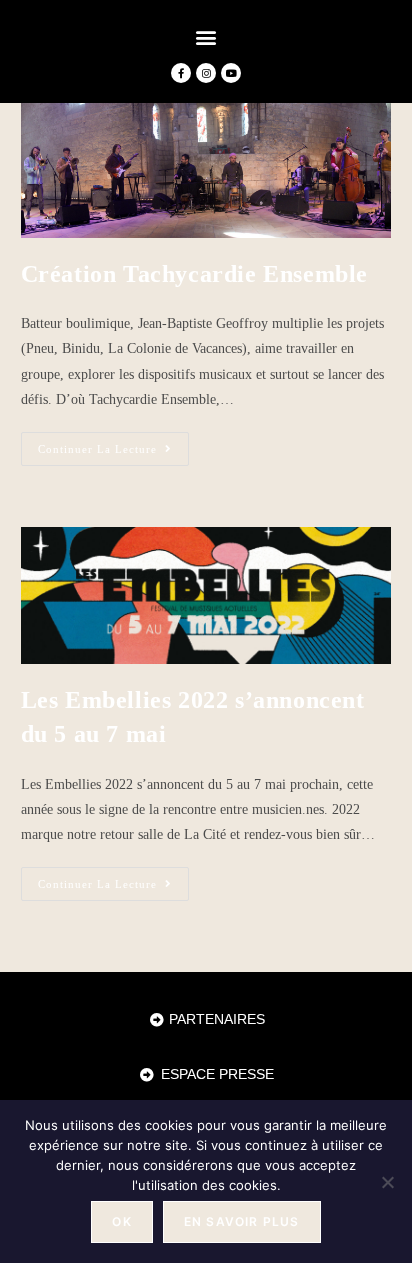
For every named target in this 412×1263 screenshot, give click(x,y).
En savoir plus (242, 1221)
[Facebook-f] (181, 73)
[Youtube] (231, 73)
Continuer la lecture (113, 443)
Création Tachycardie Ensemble (194, 274)
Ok (121, 1221)
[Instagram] (206, 73)
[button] (206, 36)
